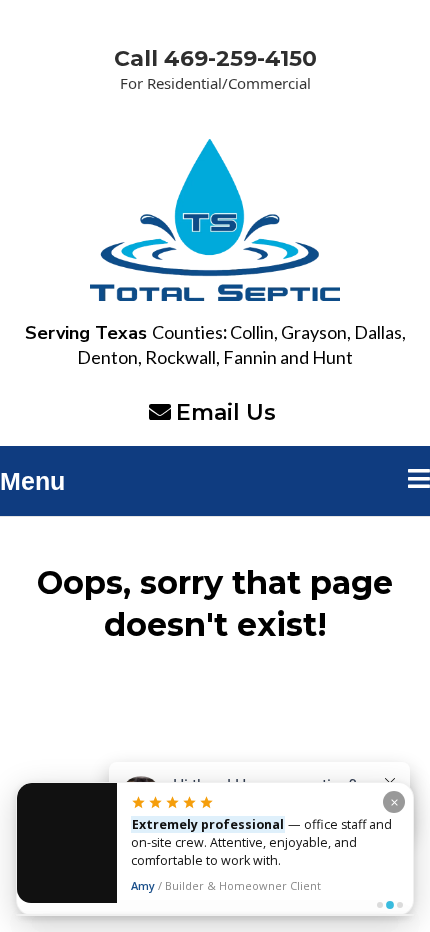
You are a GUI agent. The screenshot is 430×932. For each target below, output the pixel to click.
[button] (419, 481)
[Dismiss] (394, 802)
